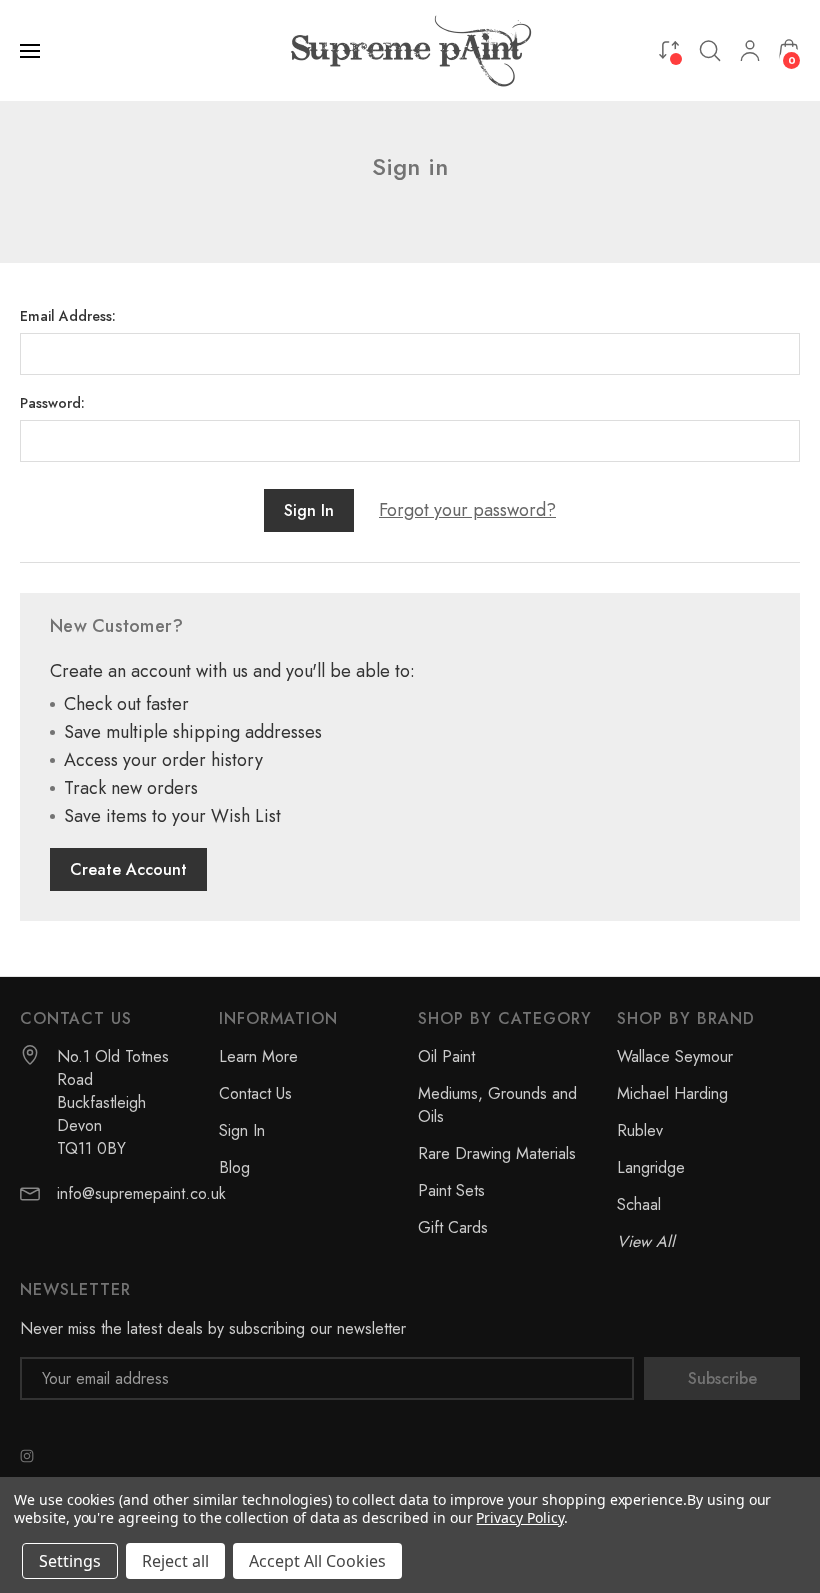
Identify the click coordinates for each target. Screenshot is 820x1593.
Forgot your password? (467, 510)
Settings (70, 1561)
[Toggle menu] (32, 51)
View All (646, 1241)
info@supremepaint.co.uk (141, 1193)
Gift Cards (453, 1227)
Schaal (639, 1204)
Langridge (651, 1167)
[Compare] (669, 49)
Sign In (242, 1130)
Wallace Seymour (675, 1056)
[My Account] (750, 51)
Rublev (640, 1130)
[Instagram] (27, 1456)
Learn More (258, 1056)
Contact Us (255, 1093)
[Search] (710, 51)
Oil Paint (446, 1056)
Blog (234, 1167)
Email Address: (68, 316)
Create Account (128, 869)
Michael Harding (672, 1093)
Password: (52, 403)
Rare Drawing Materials (497, 1153)
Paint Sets (451, 1190)
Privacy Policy (519, 1517)
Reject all (175, 1561)
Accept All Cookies (317, 1561)
